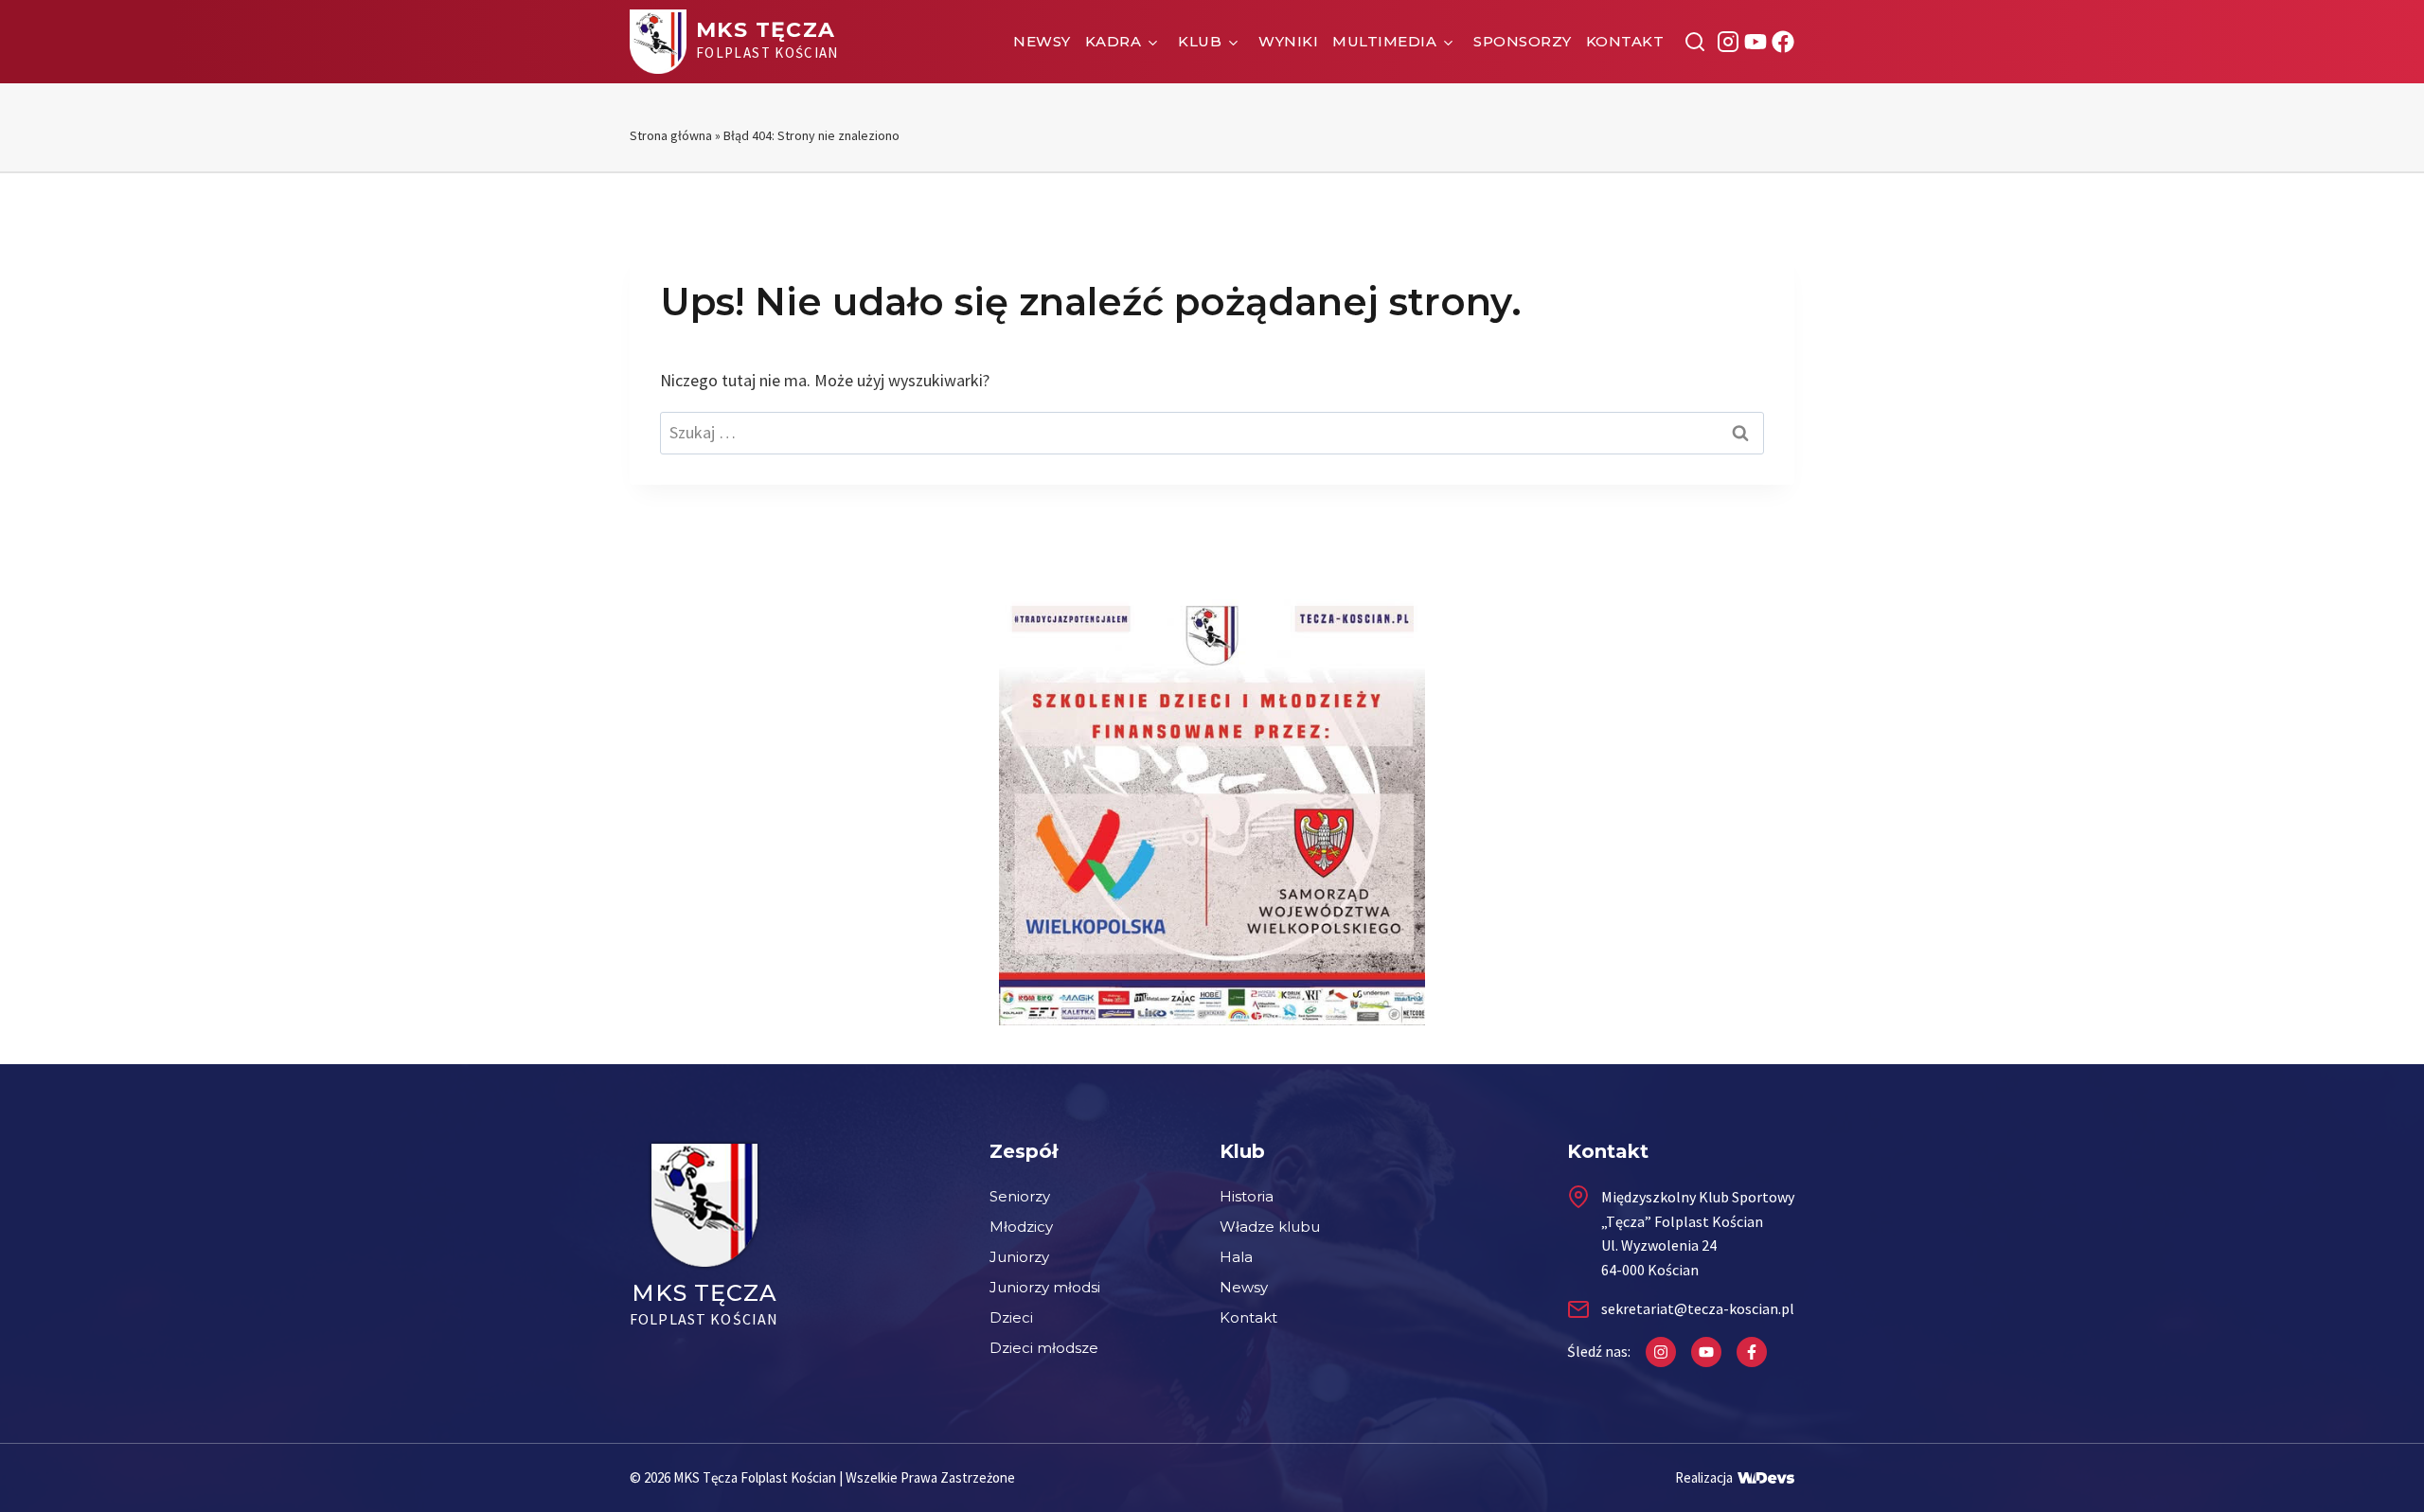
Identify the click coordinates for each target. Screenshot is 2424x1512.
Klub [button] (1200, 41)
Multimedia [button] (1384, 41)
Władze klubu (1270, 1227)
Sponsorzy (1523, 41)
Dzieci (1011, 1317)
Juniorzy (1019, 1257)
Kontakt (1625, 41)
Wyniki (1288, 41)
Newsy (1042, 41)
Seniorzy (1020, 1196)
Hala (1236, 1257)
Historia (1247, 1196)
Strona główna (671, 135)
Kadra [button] (1114, 41)
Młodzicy (1021, 1227)
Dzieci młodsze (1044, 1348)
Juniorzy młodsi (1045, 1287)
